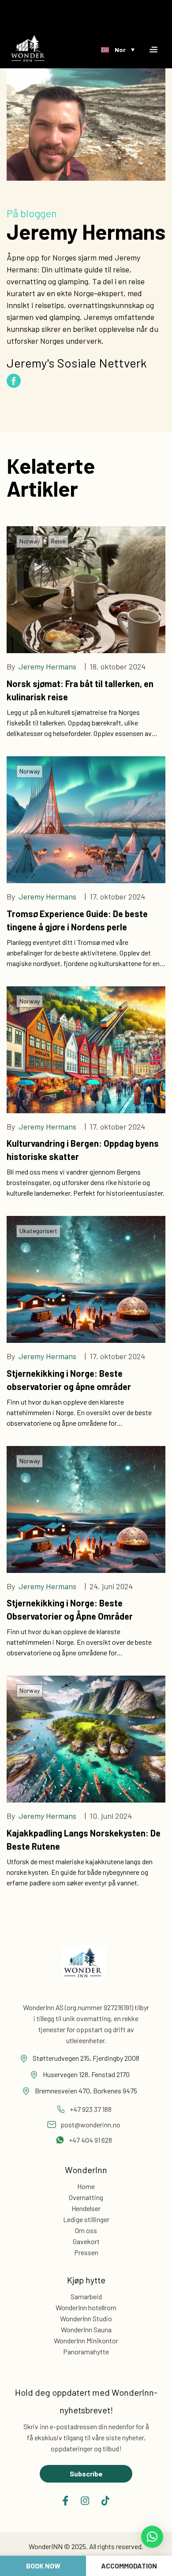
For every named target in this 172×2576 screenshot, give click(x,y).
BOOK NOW (43, 2566)
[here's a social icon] (65, 2501)
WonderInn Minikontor (86, 2340)
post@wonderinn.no (90, 2124)
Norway (30, 541)
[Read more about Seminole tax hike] (84, 1970)
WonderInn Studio (86, 2318)
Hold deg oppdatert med (86, 2401)
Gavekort (86, 2241)
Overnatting (86, 2197)
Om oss (86, 2230)
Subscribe (86, 2474)
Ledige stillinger (86, 2219)
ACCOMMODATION (129, 2566)
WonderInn (86, 2170)
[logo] (28, 48)
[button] (152, 2537)
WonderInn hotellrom (86, 2307)
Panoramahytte (86, 2351)
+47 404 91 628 (90, 2140)
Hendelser (86, 2208)
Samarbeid (86, 2296)
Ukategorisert (38, 1231)
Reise (58, 541)
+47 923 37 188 (91, 2109)
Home (86, 2186)
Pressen (86, 2252)
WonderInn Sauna (86, 2329)
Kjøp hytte (86, 2280)
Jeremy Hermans (47, 666)
